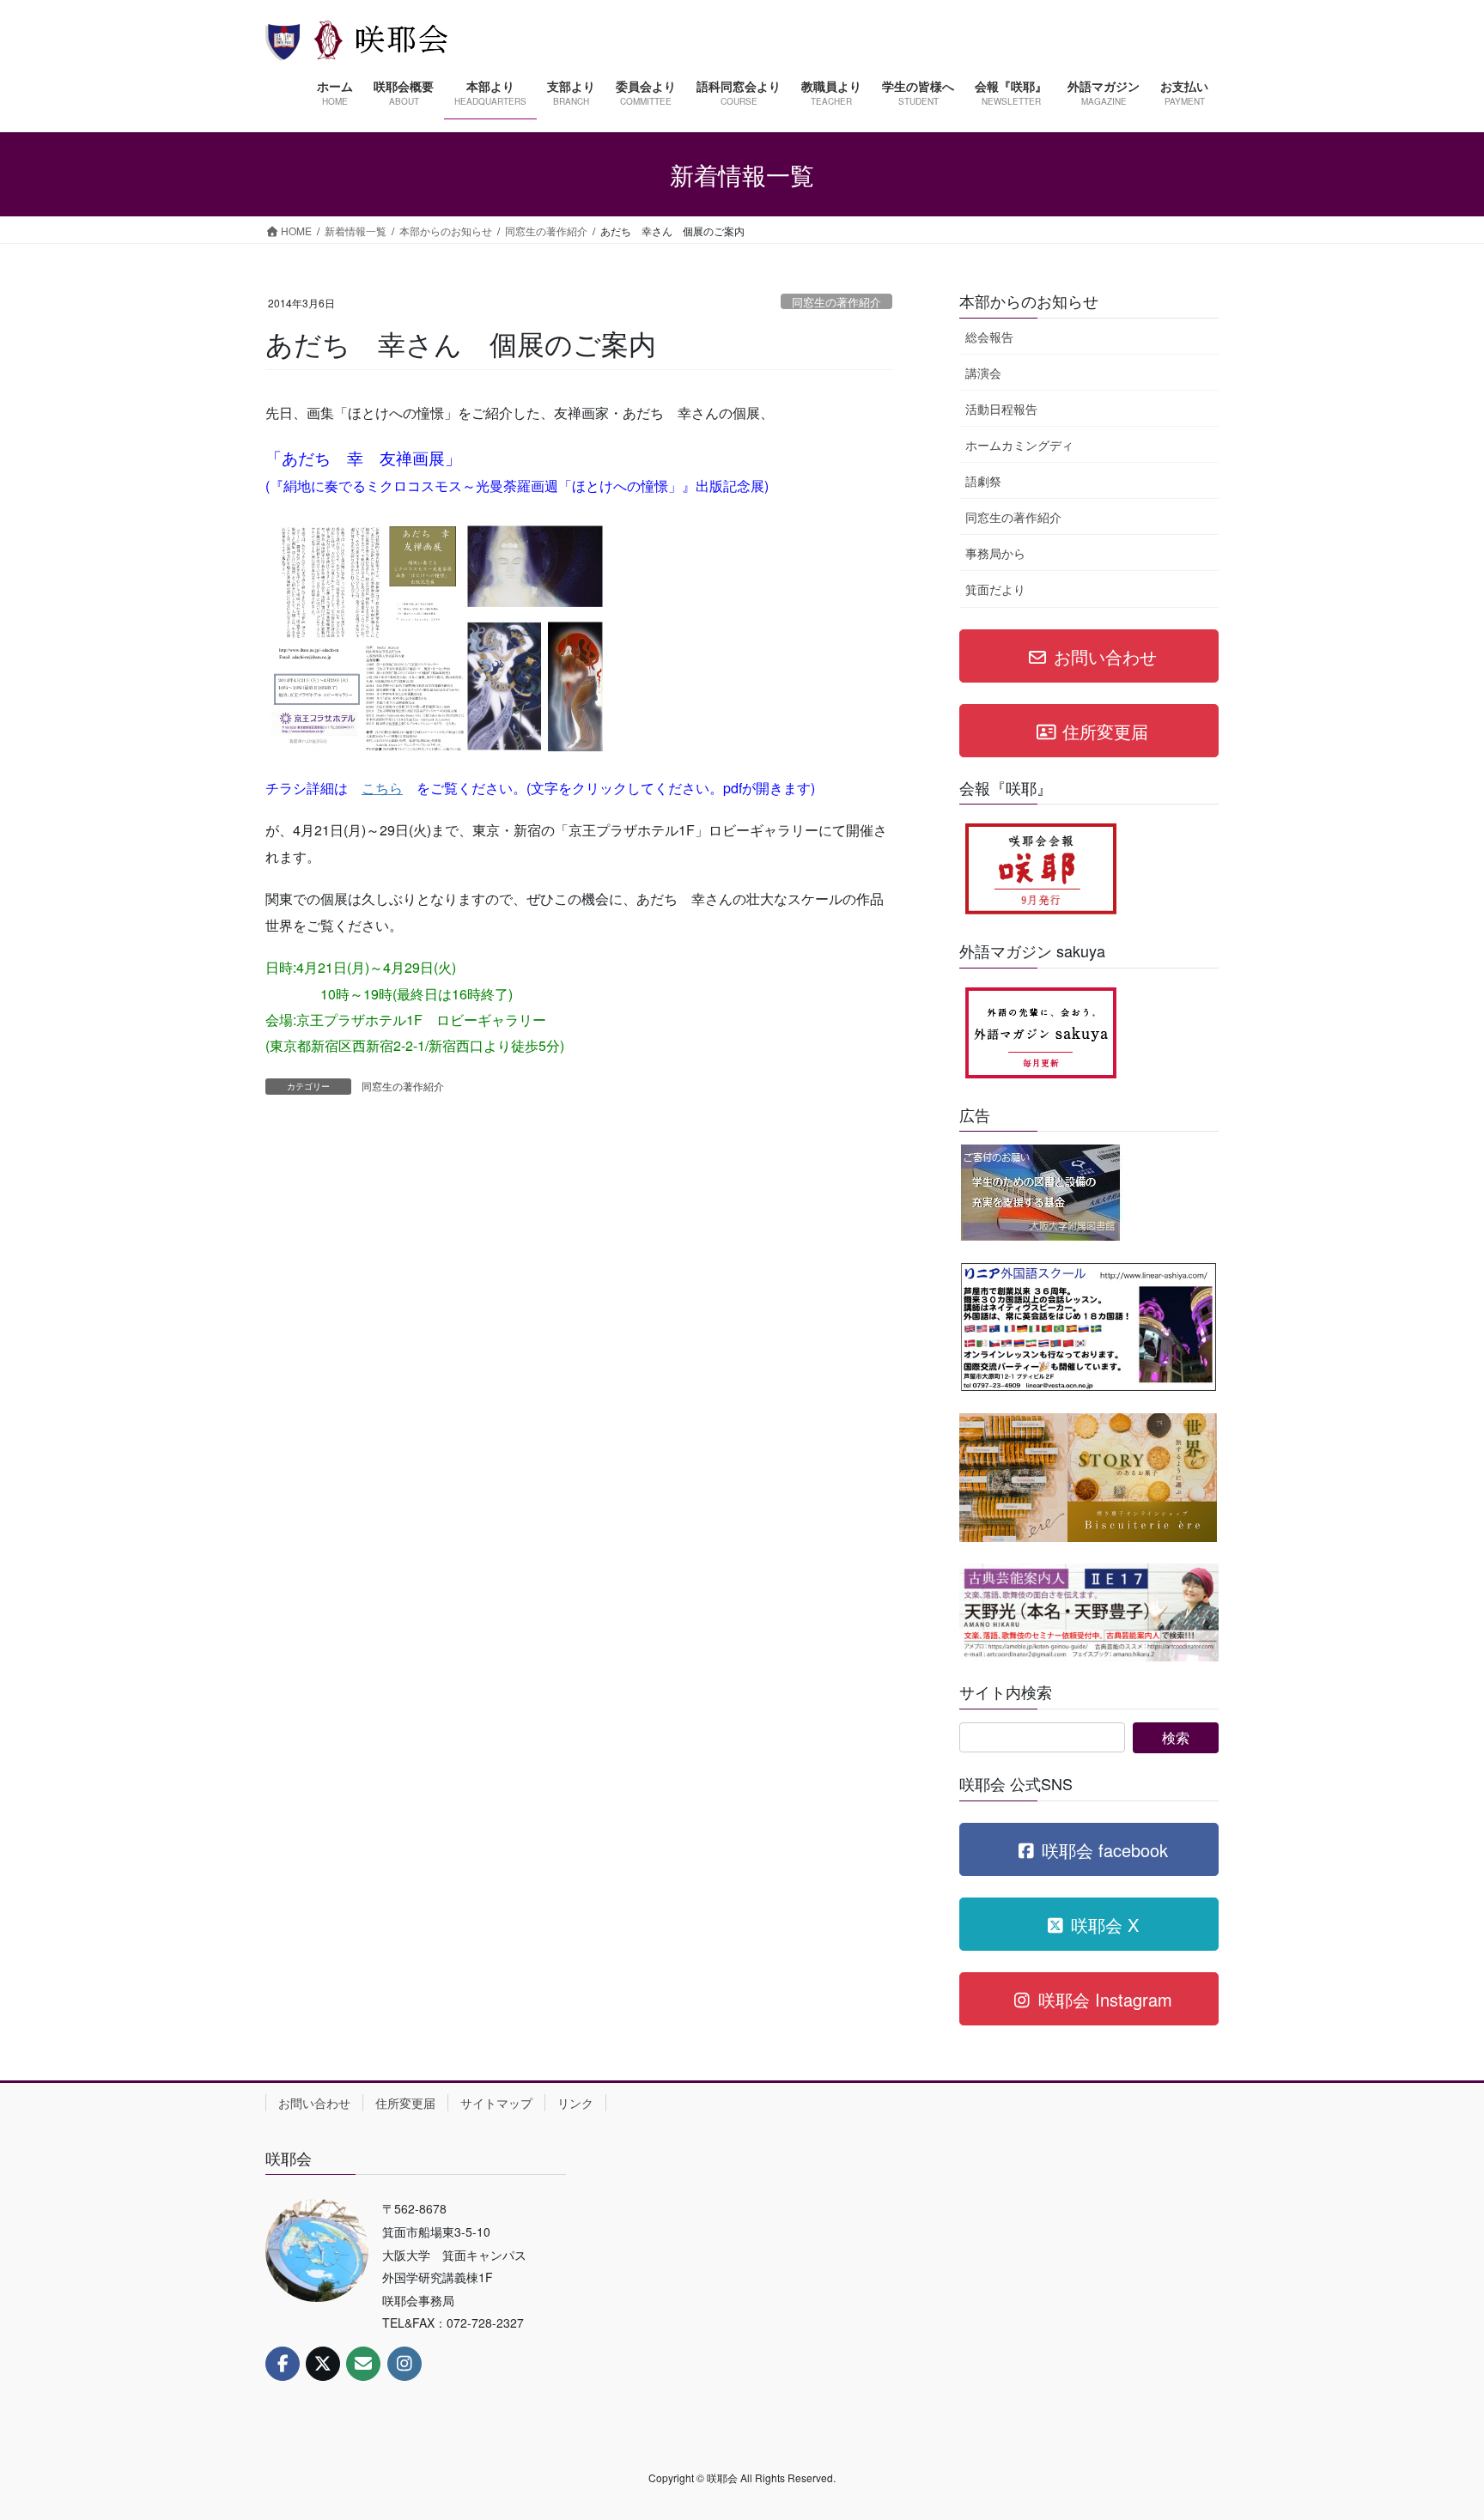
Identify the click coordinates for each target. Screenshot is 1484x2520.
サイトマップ (496, 2103)
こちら (382, 788)
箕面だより (995, 589)
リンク (575, 2103)
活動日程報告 (1001, 409)
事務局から (995, 553)
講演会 (983, 373)
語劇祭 (983, 481)
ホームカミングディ (1019, 445)
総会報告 (989, 337)
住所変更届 (405, 2103)
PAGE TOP (1433, 2428)
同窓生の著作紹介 (836, 302)
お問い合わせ (314, 2103)
